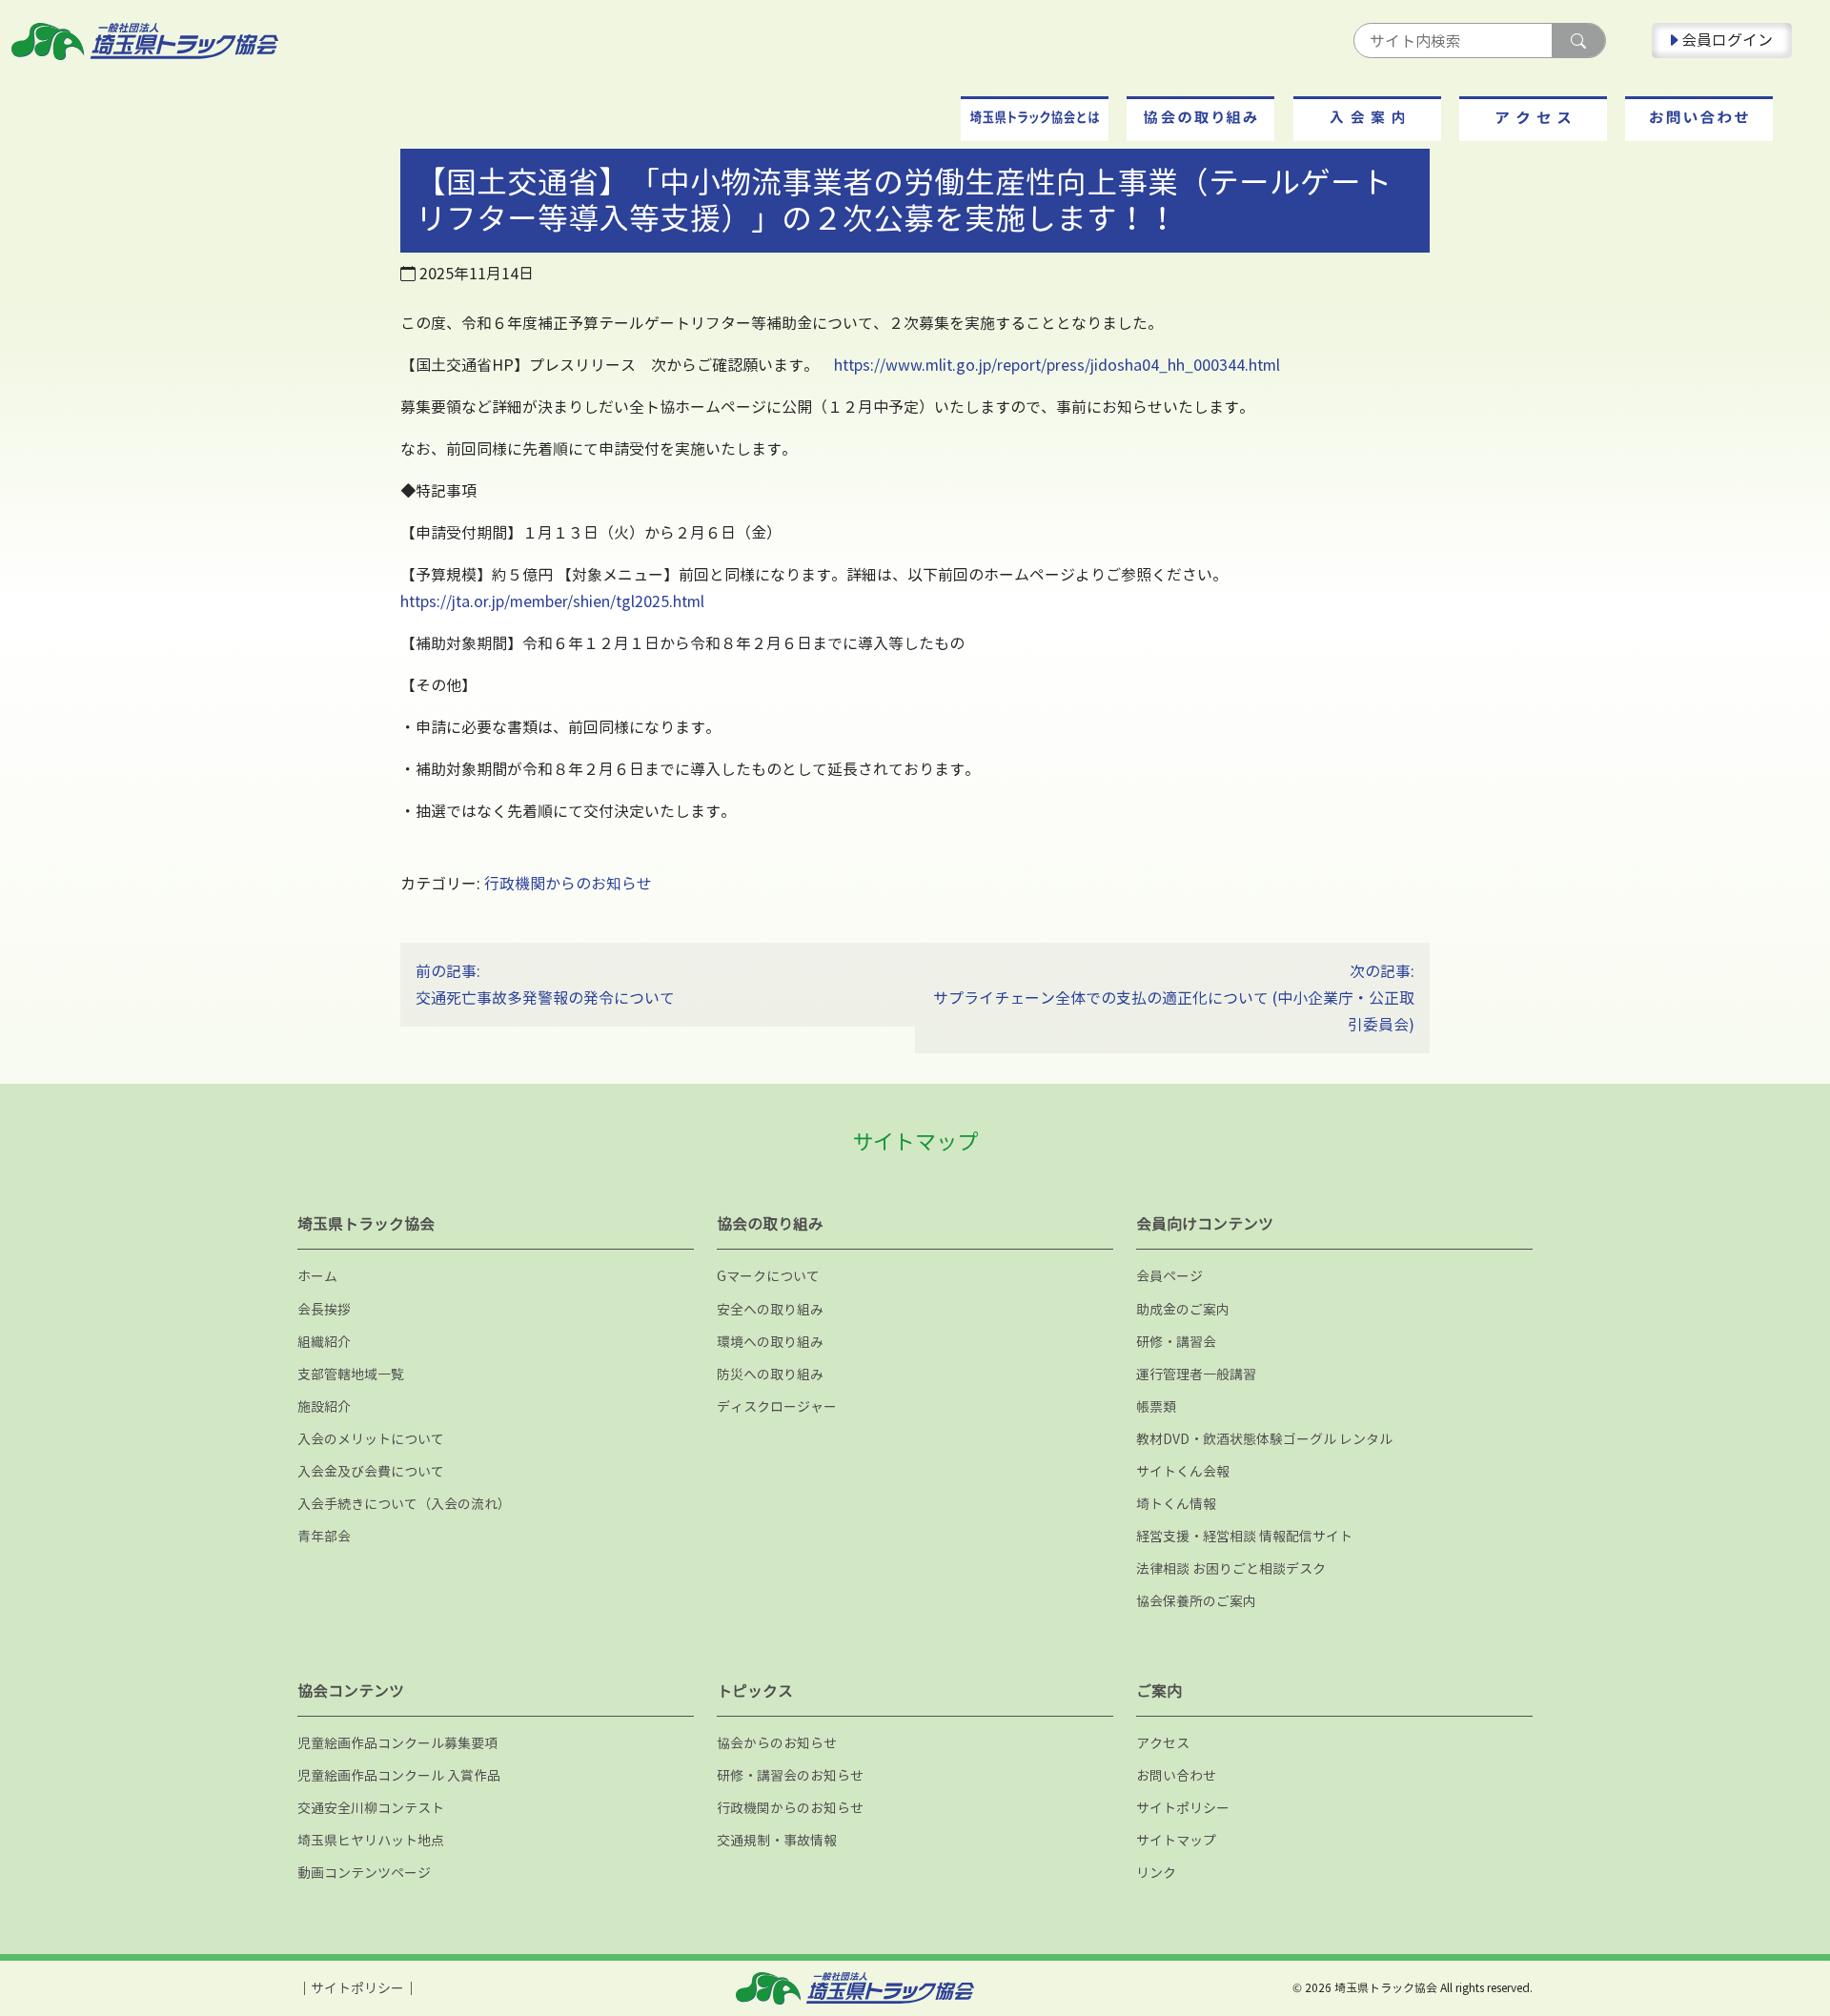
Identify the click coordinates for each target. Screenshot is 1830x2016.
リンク (1156, 1873)
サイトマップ (1176, 1840)
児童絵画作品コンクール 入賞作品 (399, 1775)
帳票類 (1156, 1406)
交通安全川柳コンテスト (371, 1808)
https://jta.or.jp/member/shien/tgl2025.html (552, 601)
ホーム (317, 1276)
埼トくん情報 (1176, 1504)
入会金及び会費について (371, 1471)
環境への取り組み (770, 1342)
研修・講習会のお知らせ (790, 1775)
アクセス (1163, 1743)
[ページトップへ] (1751, 1935)
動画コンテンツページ (364, 1873)
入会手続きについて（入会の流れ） (404, 1504)
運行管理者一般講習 (1196, 1374)
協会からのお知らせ (777, 1743)
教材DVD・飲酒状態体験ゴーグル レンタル (1264, 1439)
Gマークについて (768, 1276)
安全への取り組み (770, 1309)
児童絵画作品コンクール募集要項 (397, 1743)
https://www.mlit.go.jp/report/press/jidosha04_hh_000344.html (1057, 365)
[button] (1035, 119)
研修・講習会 (1176, 1342)
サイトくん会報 (1183, 1471)
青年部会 (324, 1536)
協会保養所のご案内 (1196, 1601)
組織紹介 (324, 1342)
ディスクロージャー (777, 1406)
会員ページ (1169, 1276)
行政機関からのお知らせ (568, 884)
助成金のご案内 (1183, 1309)
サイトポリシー (1183, 1808)
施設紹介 (324, 1406)
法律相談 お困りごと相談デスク (1231, 1568)
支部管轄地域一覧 (351, 1374)
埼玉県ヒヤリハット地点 (371, 1840)
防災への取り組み (770, 1374)
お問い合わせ (1176, 1775)
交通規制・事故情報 (777, 1840)
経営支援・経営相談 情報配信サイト (1244, 1536)
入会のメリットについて (371, 1439)
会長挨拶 (324, 1309)
